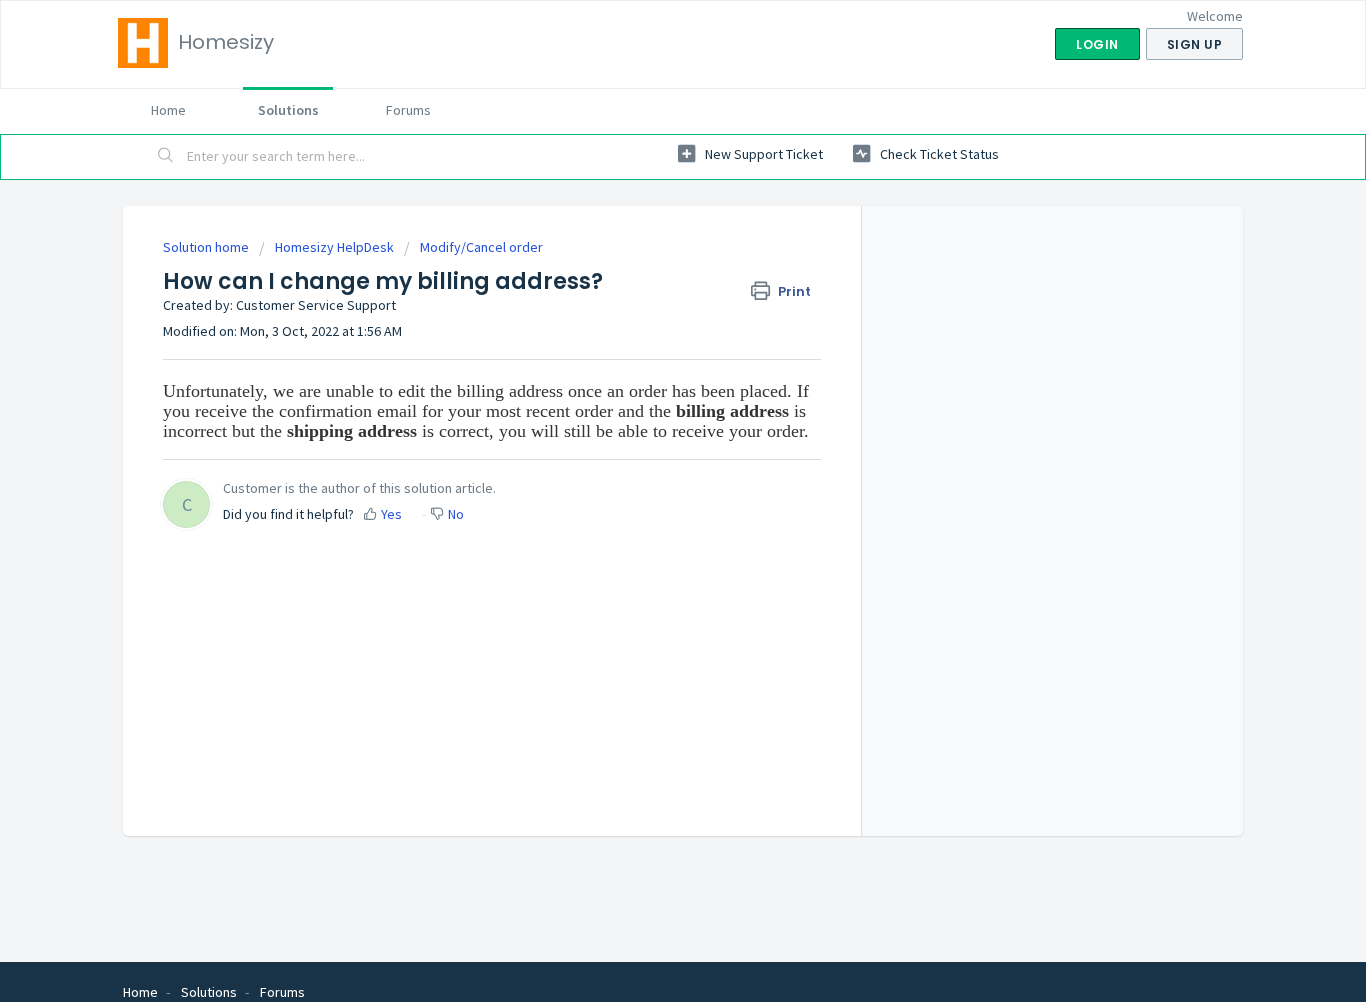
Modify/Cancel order (481, 247)
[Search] (166, 157)
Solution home (207, 247)
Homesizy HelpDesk (334, 247)
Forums (408, 110)
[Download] (646, 236)
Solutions (288, 110)
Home (168, 110)
